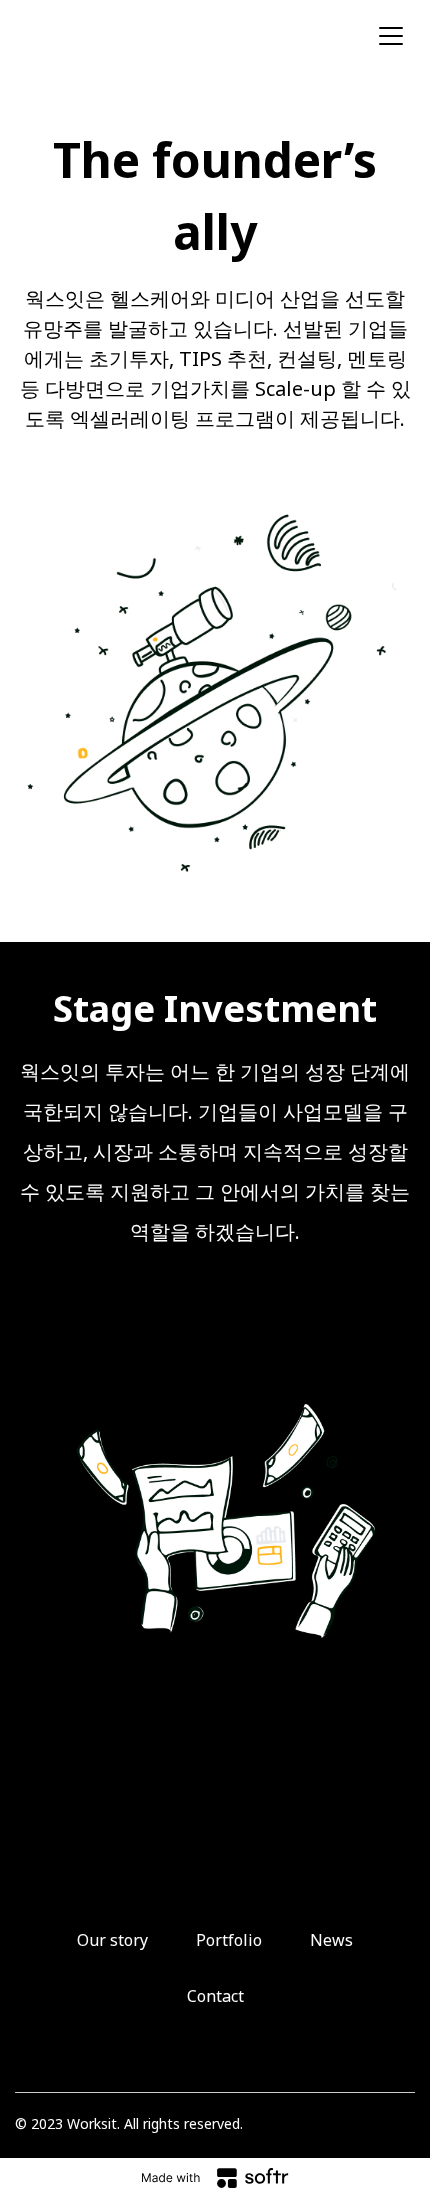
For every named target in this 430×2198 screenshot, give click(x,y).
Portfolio (229, 1940)
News (331, 1940)
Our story (112, 1940)
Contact (215, 1996)
